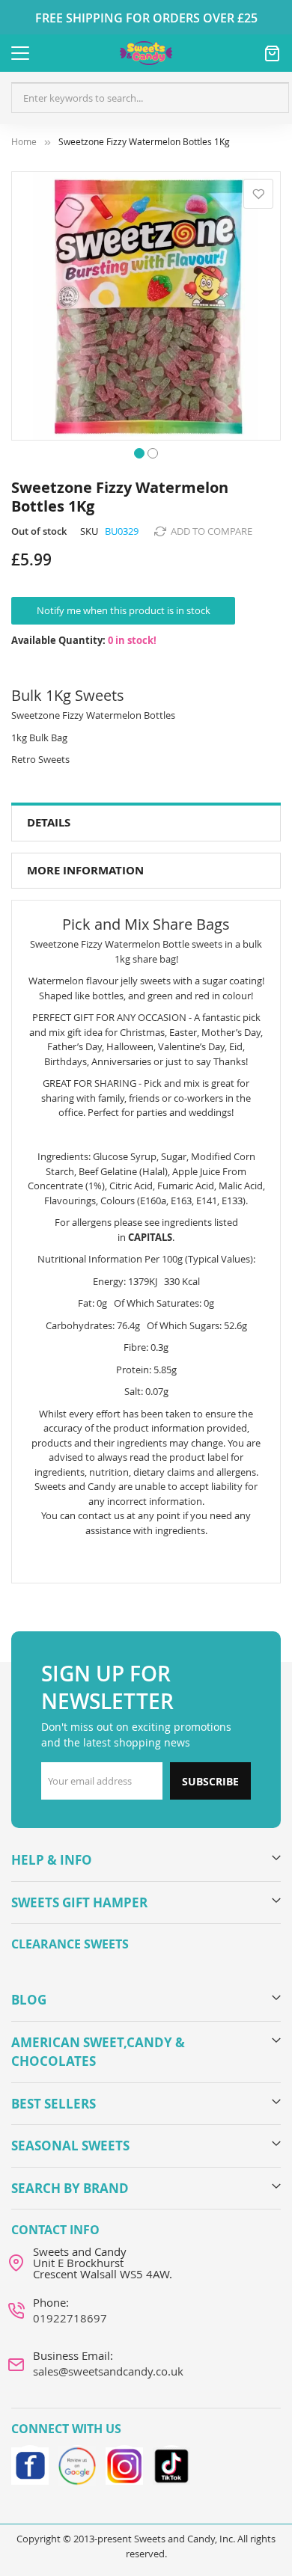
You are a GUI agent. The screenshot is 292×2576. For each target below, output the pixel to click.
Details (49, 822)
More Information (85, 870)
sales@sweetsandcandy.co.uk (108, 2371)
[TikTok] (171, 2464)
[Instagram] (124, 2464)
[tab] (146, 823)
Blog (29, 2000)
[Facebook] (30, 2464)
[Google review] (77, 2464)
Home (24, 142)
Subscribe (210, 1781)
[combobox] (150, 98)
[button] (139, 452)
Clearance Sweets (70, 1944)
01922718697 (70, 2318)
